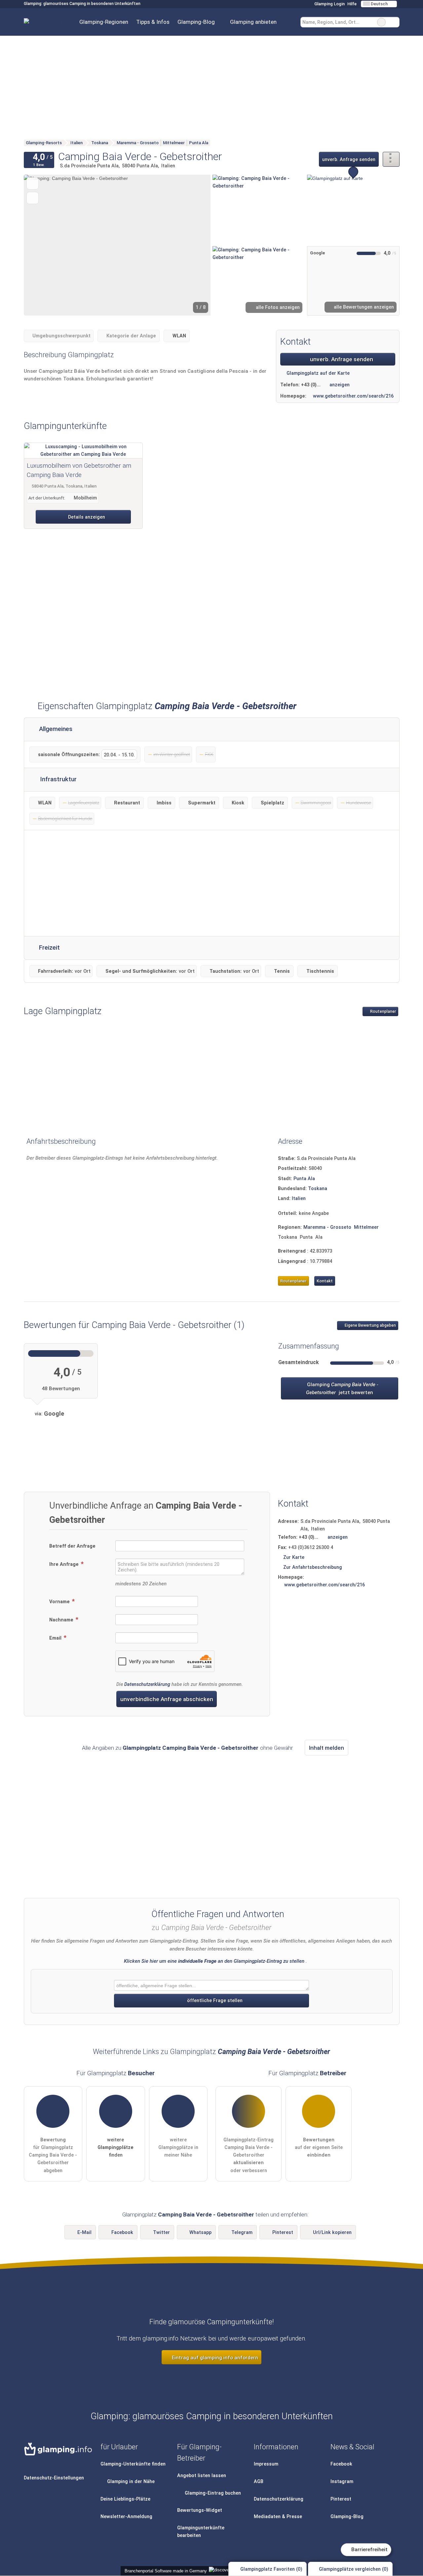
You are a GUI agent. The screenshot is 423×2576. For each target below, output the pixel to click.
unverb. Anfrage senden (349, 160)
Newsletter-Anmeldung (126, 2517)
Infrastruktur (58, 779)
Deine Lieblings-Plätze (125, 2499)
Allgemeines (55, 729)
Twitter (161, 2233)
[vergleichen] (33, 198)
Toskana (318, 1189)
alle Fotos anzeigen (277, 307)
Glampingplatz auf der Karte (317, 373)
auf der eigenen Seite (319, 2147)
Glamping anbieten (253, 22)
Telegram (242, 2233)
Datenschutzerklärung (147, 1684)
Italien (299, 1199)
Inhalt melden (327, 1748)
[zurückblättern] (40, 245)
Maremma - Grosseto (327, 1227)
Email (56, 1638)
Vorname (60, 1602)
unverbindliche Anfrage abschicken (167, 1699)
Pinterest (283, 2233)
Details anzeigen (86, 517)
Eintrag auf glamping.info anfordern (214, 2358)
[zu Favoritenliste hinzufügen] (33, 183)
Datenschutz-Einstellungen (54, 2478)
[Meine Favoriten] (290, 22)
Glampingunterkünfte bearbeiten (201, 2532)
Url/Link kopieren (332, 2233)
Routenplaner (383, 1011)
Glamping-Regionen (104, 22)
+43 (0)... (311, 385)
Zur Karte (294, 1557)
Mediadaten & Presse (278, 2517)
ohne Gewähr (276, 1748)
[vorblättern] (194, 245)
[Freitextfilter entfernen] (381, 22)
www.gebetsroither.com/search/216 (353, 396)
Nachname (62, 1620)
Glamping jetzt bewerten (342, 1389)
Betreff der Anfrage (72, 1546)
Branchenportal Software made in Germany (164, 2571)
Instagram (342, 2482)
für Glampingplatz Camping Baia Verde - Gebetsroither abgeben (53, 2155)
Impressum (266, 2464)
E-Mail (84, 2233)
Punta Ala (304, 1179)
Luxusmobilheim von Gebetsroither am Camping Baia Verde (79, 470)
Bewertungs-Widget (200, 2510)
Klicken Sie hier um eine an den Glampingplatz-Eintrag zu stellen (214, 1961)
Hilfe (352, 4)
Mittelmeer (366, 1227)
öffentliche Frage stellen (214, 2001)
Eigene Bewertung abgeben (370, 1325)
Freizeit (49, 948)
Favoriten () (271, 2569)
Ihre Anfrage (65, 1564)
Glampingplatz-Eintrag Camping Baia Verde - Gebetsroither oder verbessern (249, 2155)
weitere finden (115, 2147)
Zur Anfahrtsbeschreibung (313, 1567)
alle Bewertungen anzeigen (363, 307)
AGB (259, 2482)
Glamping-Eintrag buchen (212, 2493)
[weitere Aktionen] (391, 159)
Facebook (122, 2233)
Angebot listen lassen (202, 2476)
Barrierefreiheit (369, 2550)
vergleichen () (354, 2569)
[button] (117, 245)
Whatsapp (200, 2233)
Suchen (394, 22)
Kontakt (325, 1281)
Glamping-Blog (196, 22)
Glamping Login (329, 4)
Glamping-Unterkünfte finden (133, 2464)
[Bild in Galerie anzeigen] (259, 209)
